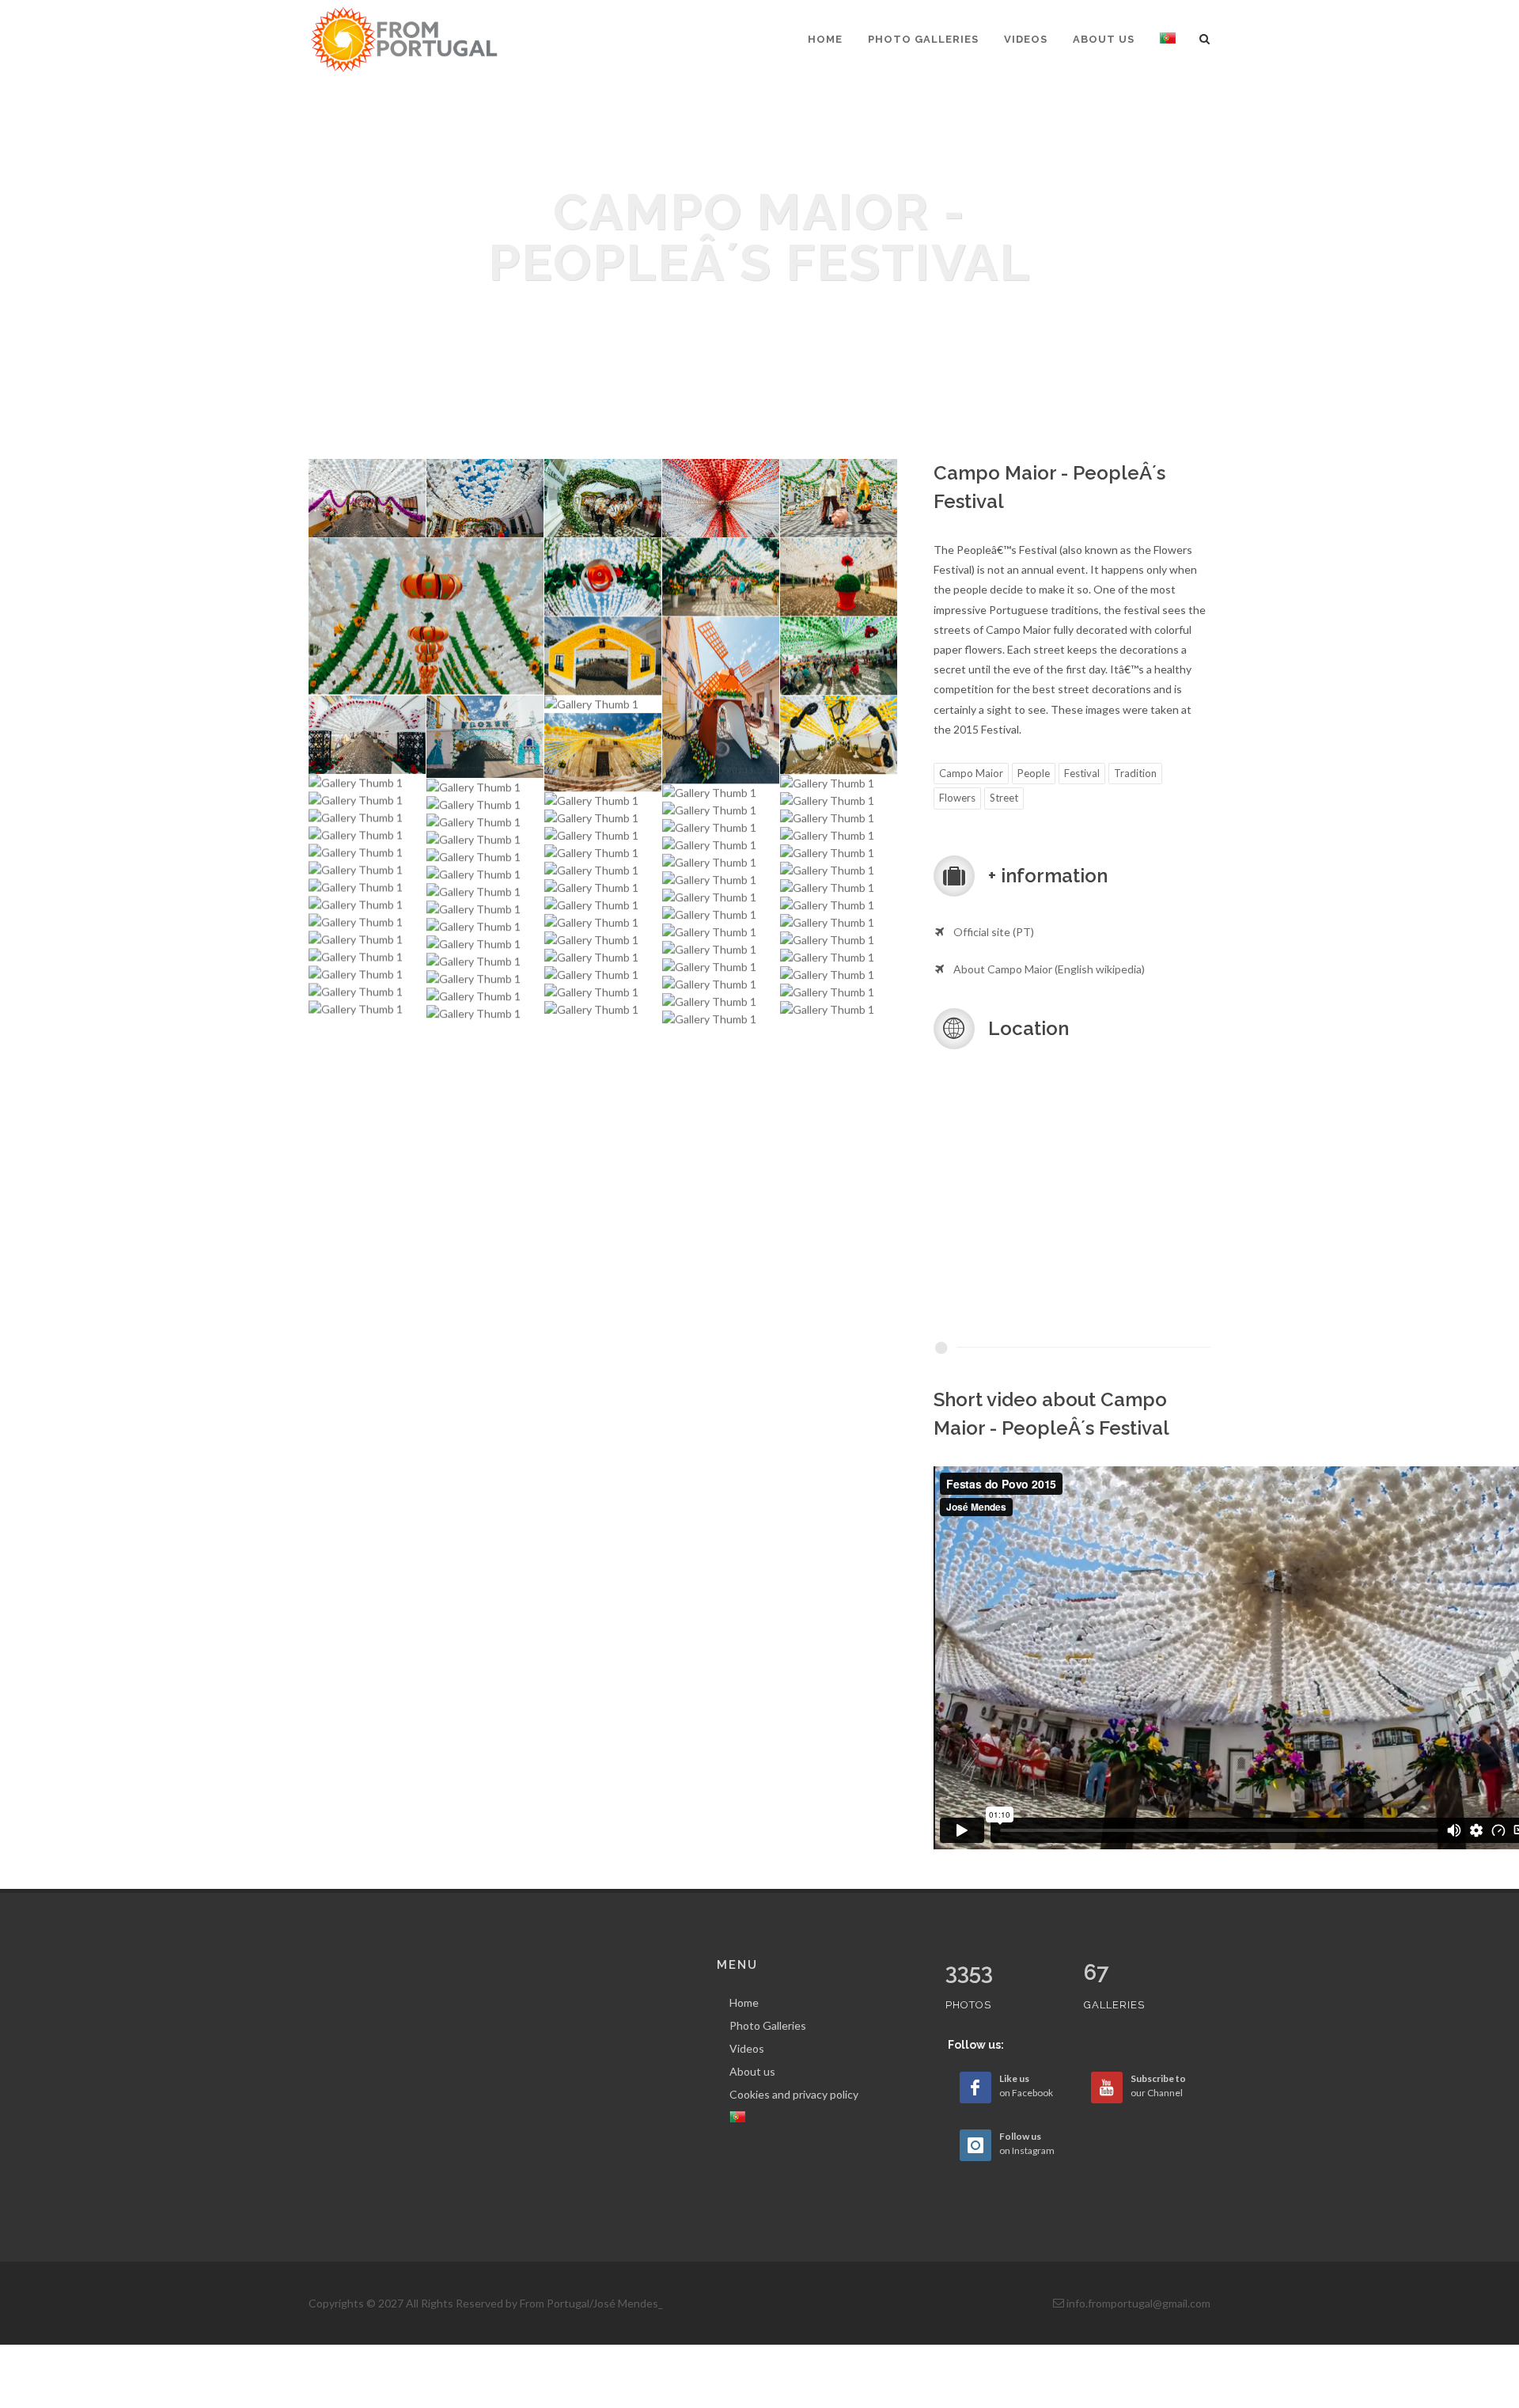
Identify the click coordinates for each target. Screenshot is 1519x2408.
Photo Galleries (768, 2025)
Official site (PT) (994, 932)
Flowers (957, 798)
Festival (1082, 773)
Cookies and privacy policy (794, 2094)
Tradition (1135, 773)
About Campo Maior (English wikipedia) (1049, 969)
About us (752, 2071)
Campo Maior (971, 773)
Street (1004, 798)
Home (744, 2002)
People (1034, 773)
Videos (747, 2048)
